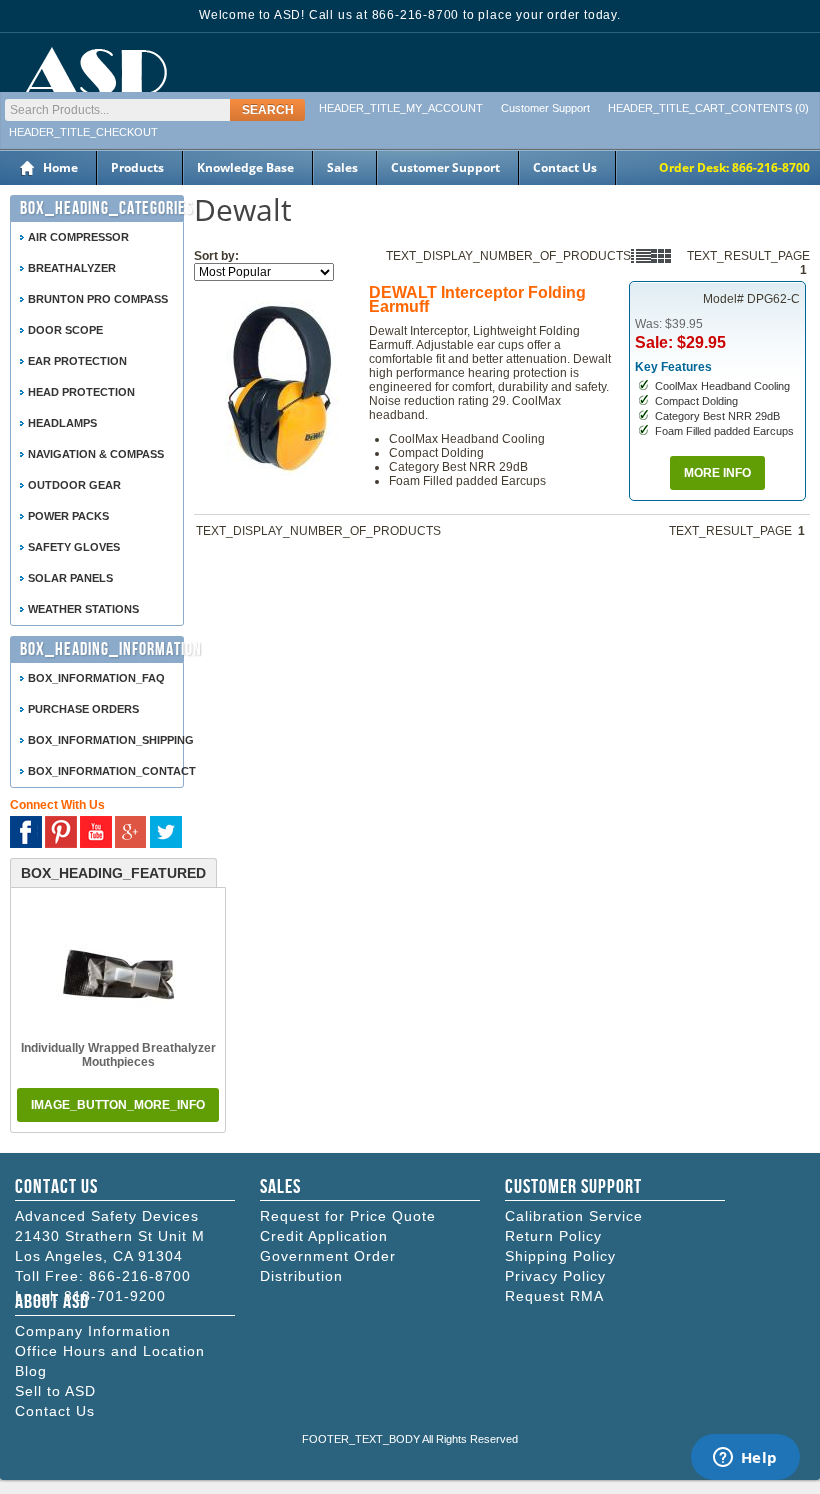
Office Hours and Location (110, 1351)
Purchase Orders (83, 709)
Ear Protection (77, 361)
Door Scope (65, 330)
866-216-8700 (140, 1276)
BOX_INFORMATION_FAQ (96, 678)
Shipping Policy (560, 1256)
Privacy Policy (555, 1276)
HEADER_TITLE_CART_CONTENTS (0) (708, 108)
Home (60, 167)
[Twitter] (166, 832)
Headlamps (62, 423)
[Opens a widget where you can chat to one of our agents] (745, 1459)
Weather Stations (83, 609)
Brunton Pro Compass (98, 299)
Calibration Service (574, 1216)
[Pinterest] (61, 832)
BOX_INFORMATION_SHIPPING (107, 740)
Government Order (328, 1256)
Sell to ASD (55, 1391)
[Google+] (131, 832)
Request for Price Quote (348, 1216)
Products (137, 167)
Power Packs (68, 516)
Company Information (93, 1331)
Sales (342, 167)
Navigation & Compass (96, 454)
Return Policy (553, 1236)
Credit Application (324, 1236)
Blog (31, 1371)
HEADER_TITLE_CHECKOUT (83, 132)
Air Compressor (78, 237)
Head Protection (81, 392)
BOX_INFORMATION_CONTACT (107, 771)
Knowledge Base (245, 167)
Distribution (301, 1276)
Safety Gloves (74, 547)
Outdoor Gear (74, 485)
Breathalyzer (72, 268)
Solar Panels (70, 578)
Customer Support (545, 108)
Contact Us (565, 167)
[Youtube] (96, 832)
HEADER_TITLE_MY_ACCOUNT (401, 108)
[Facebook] (26, 832)
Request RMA (554, 1296)
